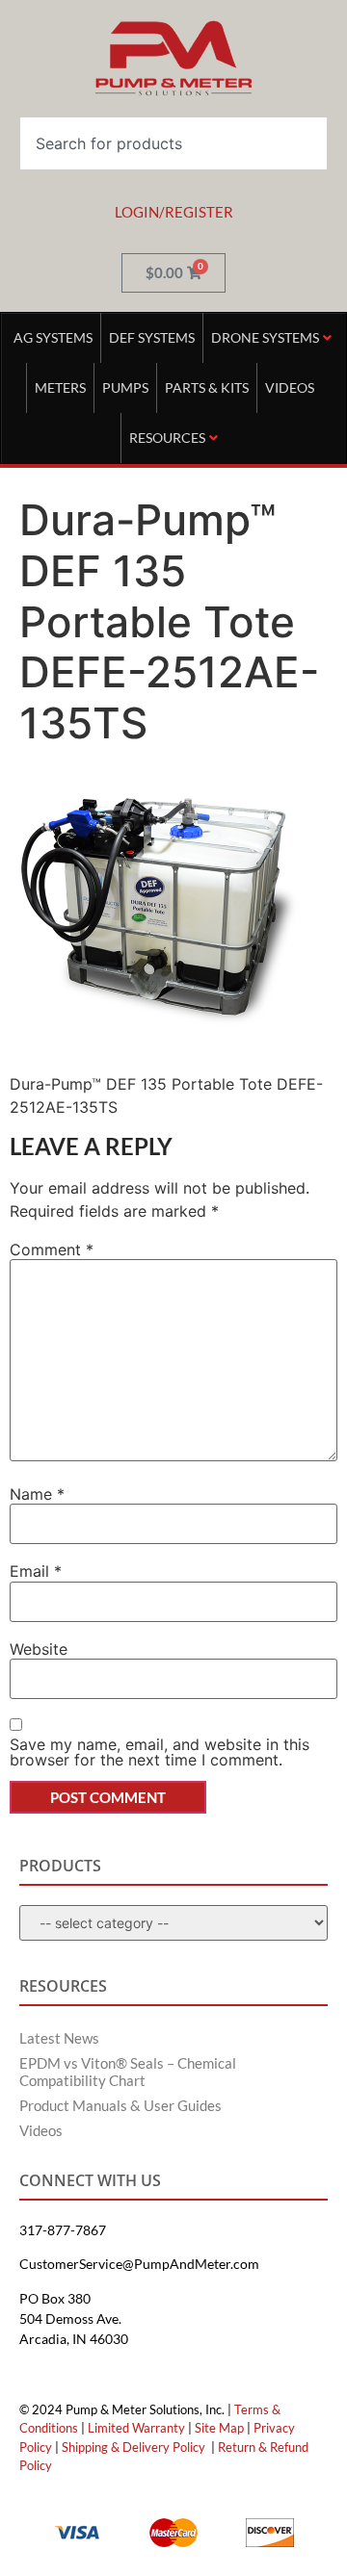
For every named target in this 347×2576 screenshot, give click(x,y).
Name (37, 1494)
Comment (52, 1249)
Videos (41, 2130)
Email (36, 1571)
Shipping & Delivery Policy (133, 2447)
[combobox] (173, 143)
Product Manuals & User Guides (120, 2105)
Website (39, 1649)
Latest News (59, 2038)
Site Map (219, 2428)
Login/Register (174, 212)
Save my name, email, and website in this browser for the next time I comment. (160, 1752)
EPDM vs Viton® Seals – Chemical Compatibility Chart (128, 2072)
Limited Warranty (136, 2428)
